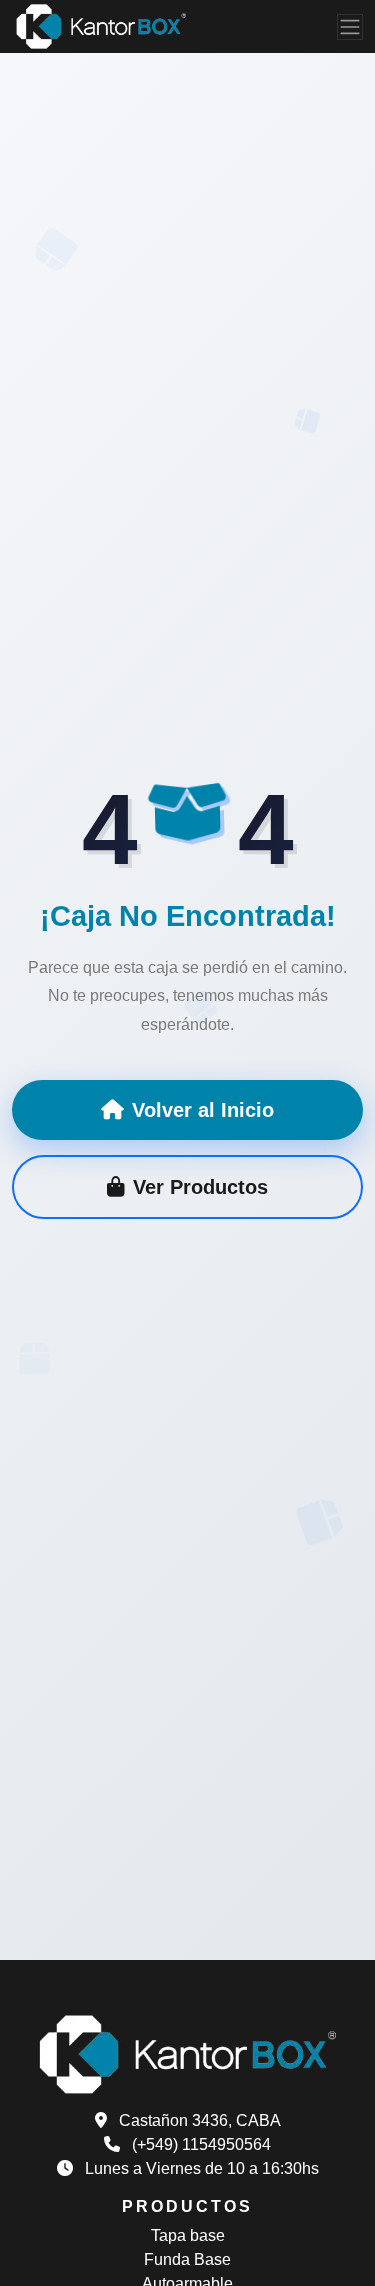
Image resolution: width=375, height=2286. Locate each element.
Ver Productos (200, 1187)
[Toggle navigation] (350, 27)
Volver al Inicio (203, 1110)
